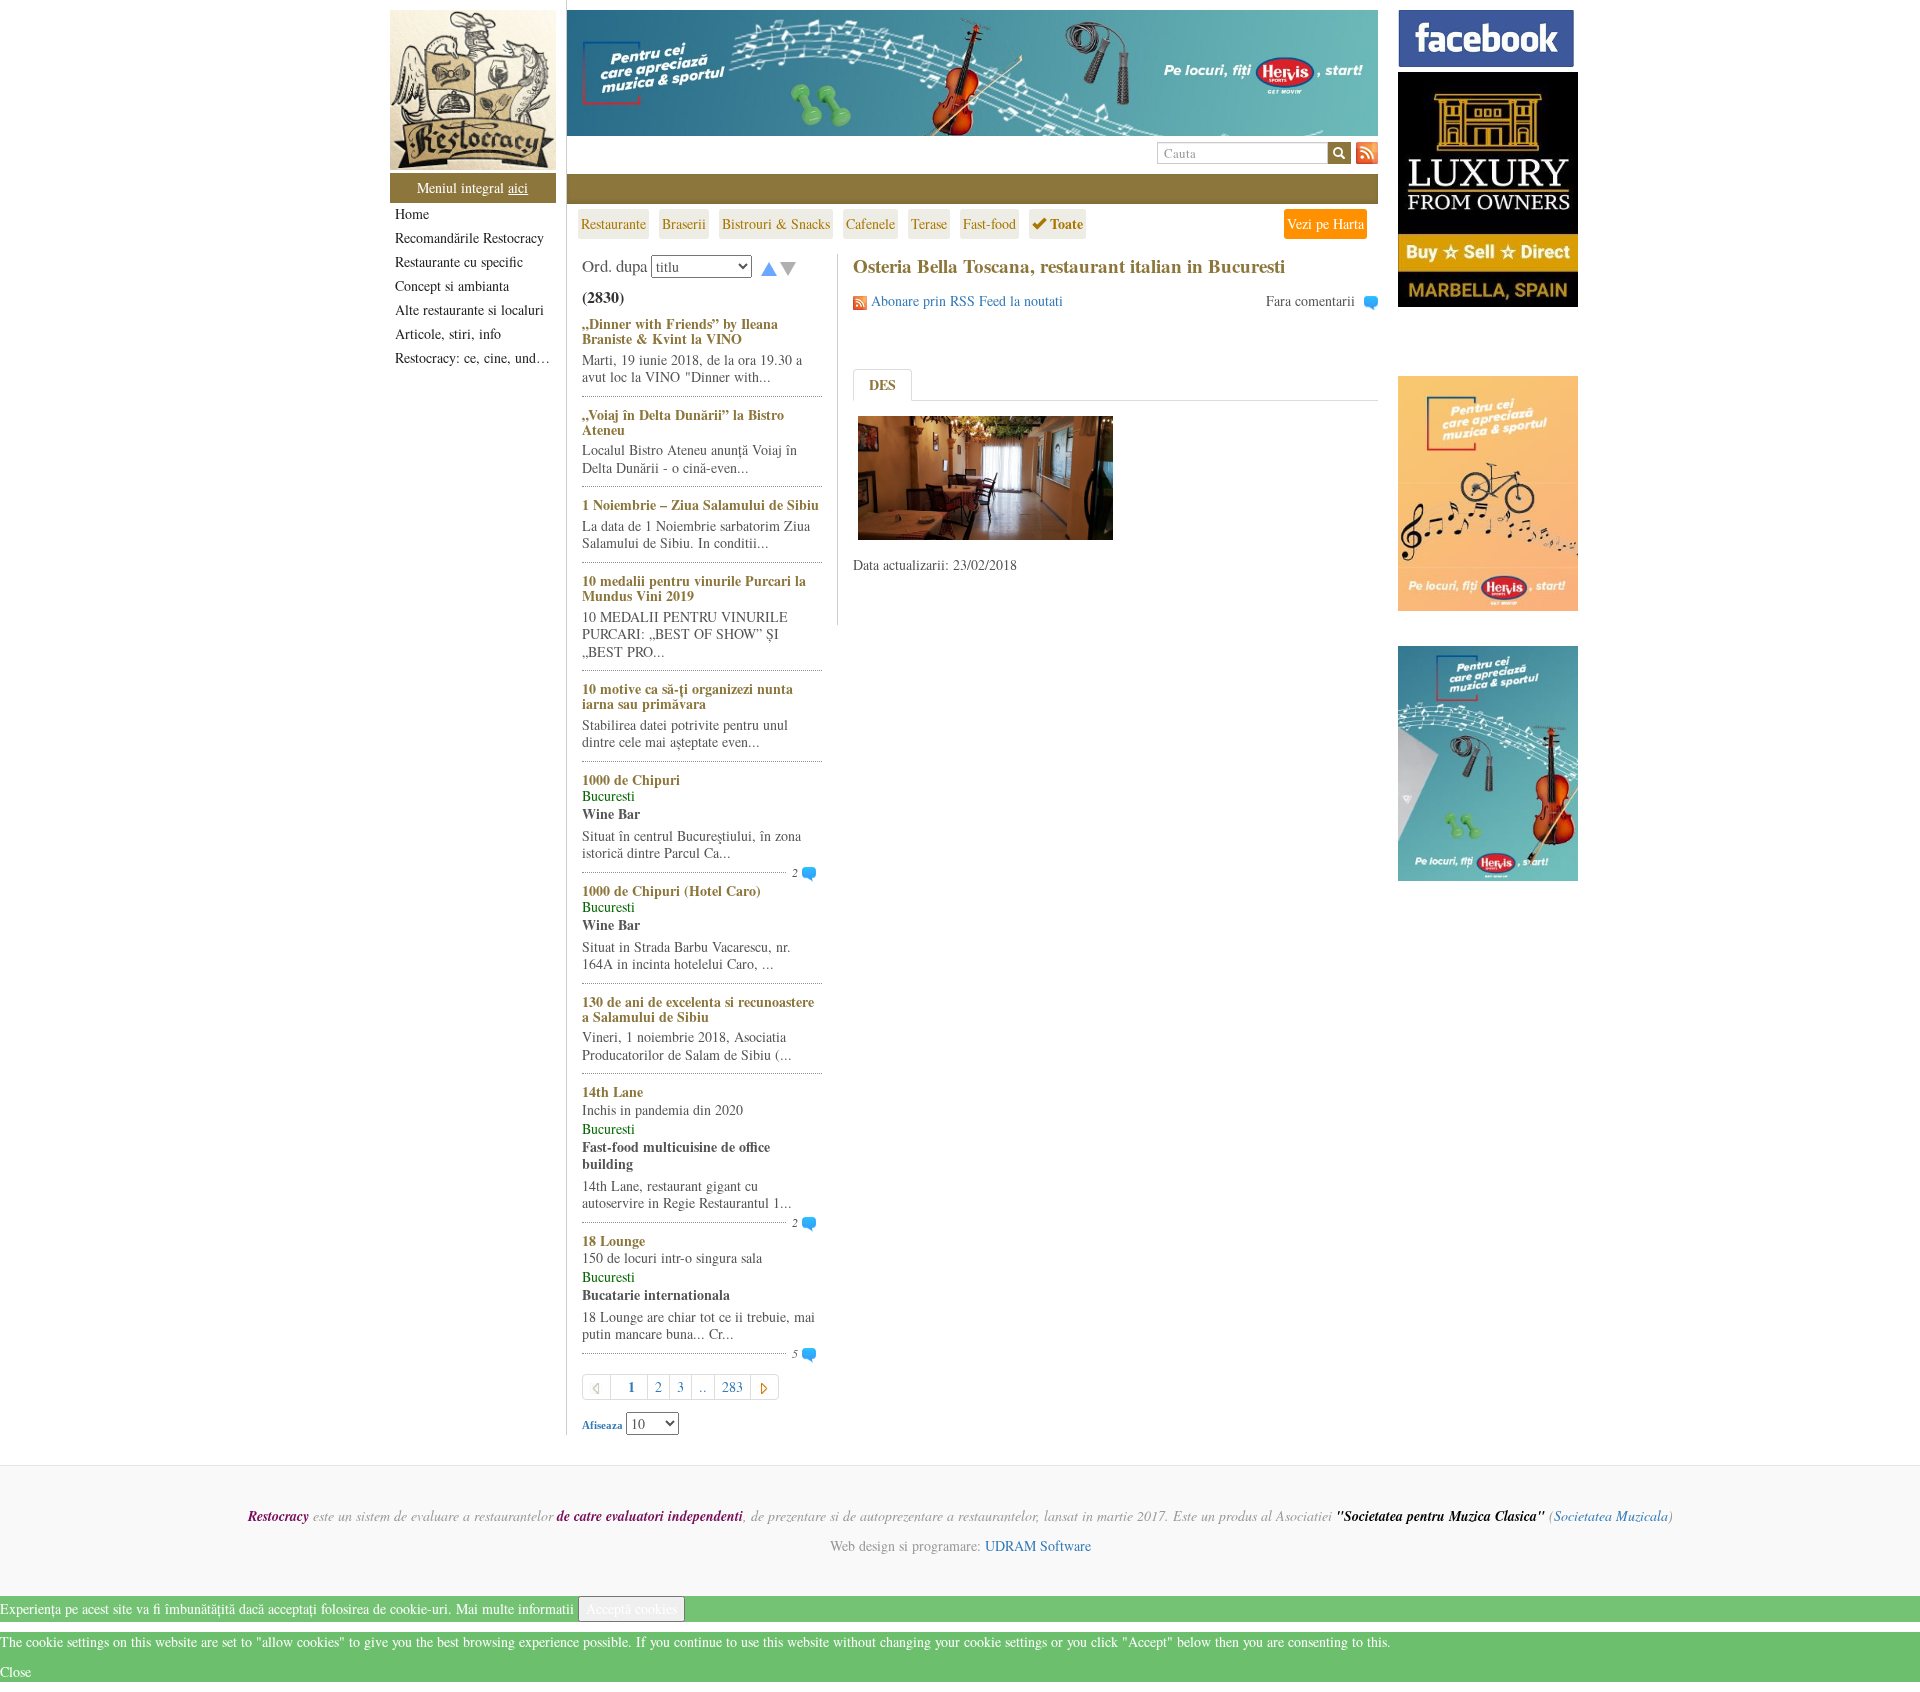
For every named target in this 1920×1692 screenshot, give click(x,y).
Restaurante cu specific (459, 261)
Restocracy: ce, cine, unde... (474, 357)
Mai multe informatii (515, 1608)
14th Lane (612, 1091)
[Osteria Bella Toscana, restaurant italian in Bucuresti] (985, 475)
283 (732, 1386)
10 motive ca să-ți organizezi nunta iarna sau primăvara (687, 696)
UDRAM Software (1038, 1545)
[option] (972, 73)
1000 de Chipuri (631, 779)
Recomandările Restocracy (469, 237)
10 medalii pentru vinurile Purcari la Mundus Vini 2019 (694, 588)
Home (412, 213)
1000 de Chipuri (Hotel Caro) (671, 890)
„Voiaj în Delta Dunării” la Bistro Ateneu (683, 422)
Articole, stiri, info (448, 333)
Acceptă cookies (631, 1608)
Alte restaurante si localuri (469, 309)
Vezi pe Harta (1325, 223)
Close (15, 1671)
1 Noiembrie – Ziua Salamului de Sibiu (700, 504)
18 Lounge (613, 1240)
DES (882, 384)
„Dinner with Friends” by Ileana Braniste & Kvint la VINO (680, 331)
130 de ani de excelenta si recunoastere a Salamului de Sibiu (698, 1009)
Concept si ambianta (452, 285)
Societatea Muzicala (1611, 1515)
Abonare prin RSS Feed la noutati (967, 300)
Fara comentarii (1310, 300)
